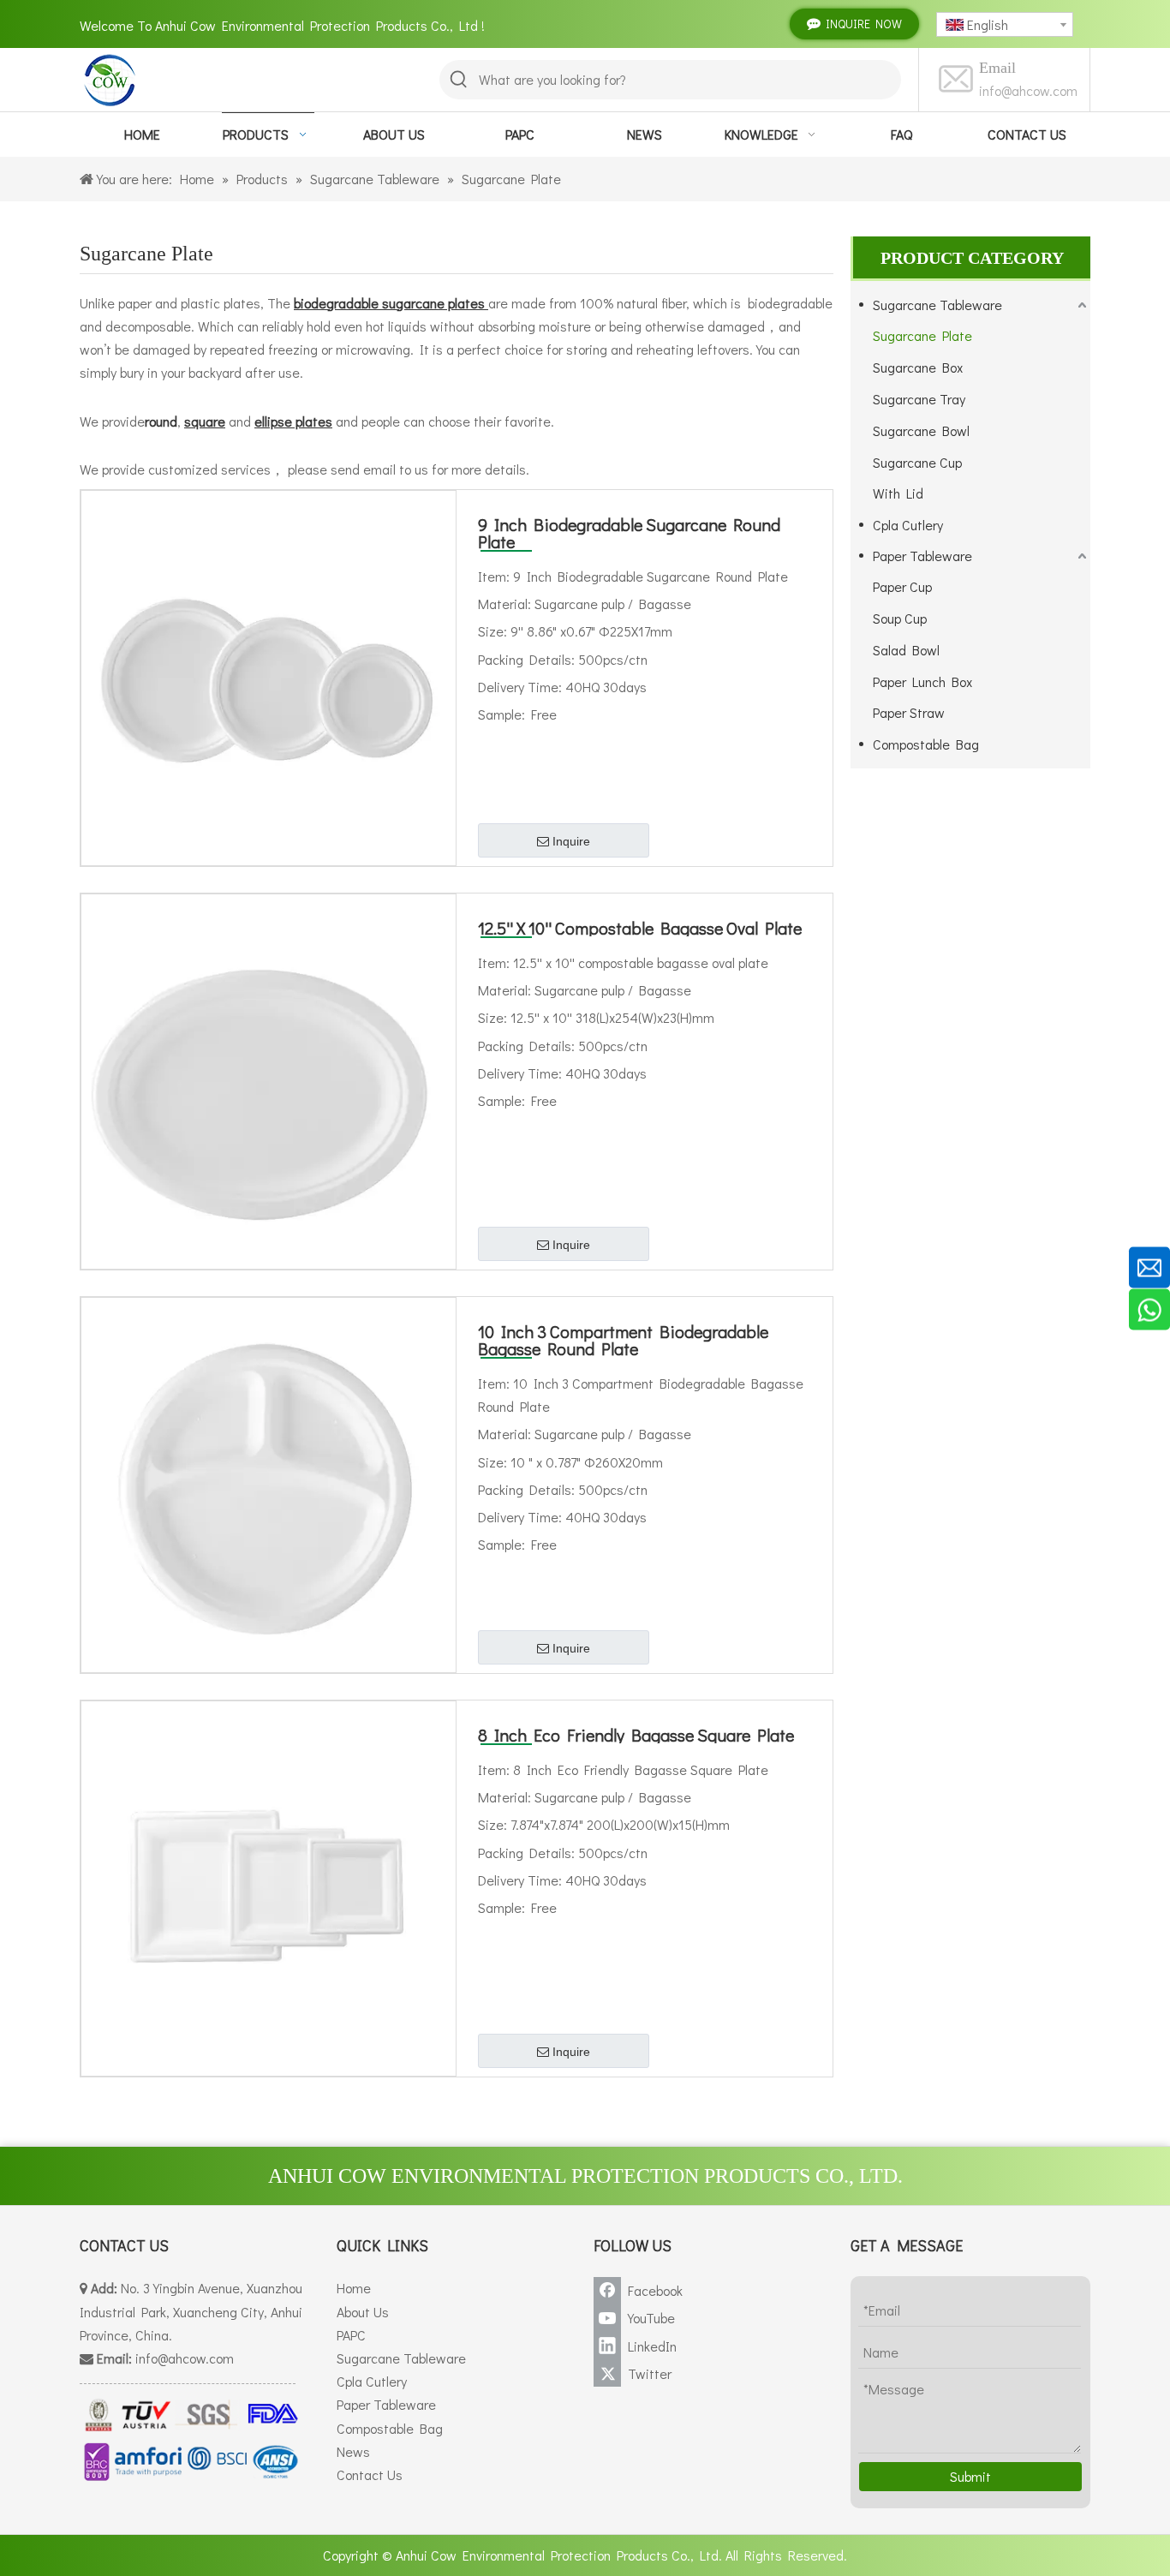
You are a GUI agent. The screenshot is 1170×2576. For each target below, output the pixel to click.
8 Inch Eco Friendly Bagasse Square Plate (636, 1735)
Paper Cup (902, 586)
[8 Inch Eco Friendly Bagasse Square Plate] (269, 1886)
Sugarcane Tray (919, 399)
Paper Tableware (922, 556)
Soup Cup (900, 618)
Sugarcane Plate (922, 335)
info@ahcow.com (1028, 90)
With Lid (898, 493)
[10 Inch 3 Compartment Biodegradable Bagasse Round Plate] (269, 1482)
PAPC (351, 2335)
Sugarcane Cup (917, 462)
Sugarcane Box (918, 367)
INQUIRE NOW (861, 24)
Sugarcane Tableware (937, 305)
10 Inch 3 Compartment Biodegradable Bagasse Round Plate (623, 1340)
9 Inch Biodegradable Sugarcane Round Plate (629, 533)
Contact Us (370, 2474)
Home (354, 2288)
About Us (363, 2312)
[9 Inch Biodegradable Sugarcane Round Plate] (269, 675)
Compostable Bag (926, 744)
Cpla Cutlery (908, 525)
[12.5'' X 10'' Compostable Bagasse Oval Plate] (269, 1079)
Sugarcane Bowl (921, 430)
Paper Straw (909, 712)
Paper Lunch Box (922, 681)
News (353, 2451)
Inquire (571, 841)
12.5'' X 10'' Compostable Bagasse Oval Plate (640, 928)
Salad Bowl (906, 650)
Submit (970, 2476)
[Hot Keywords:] (459, 80)
